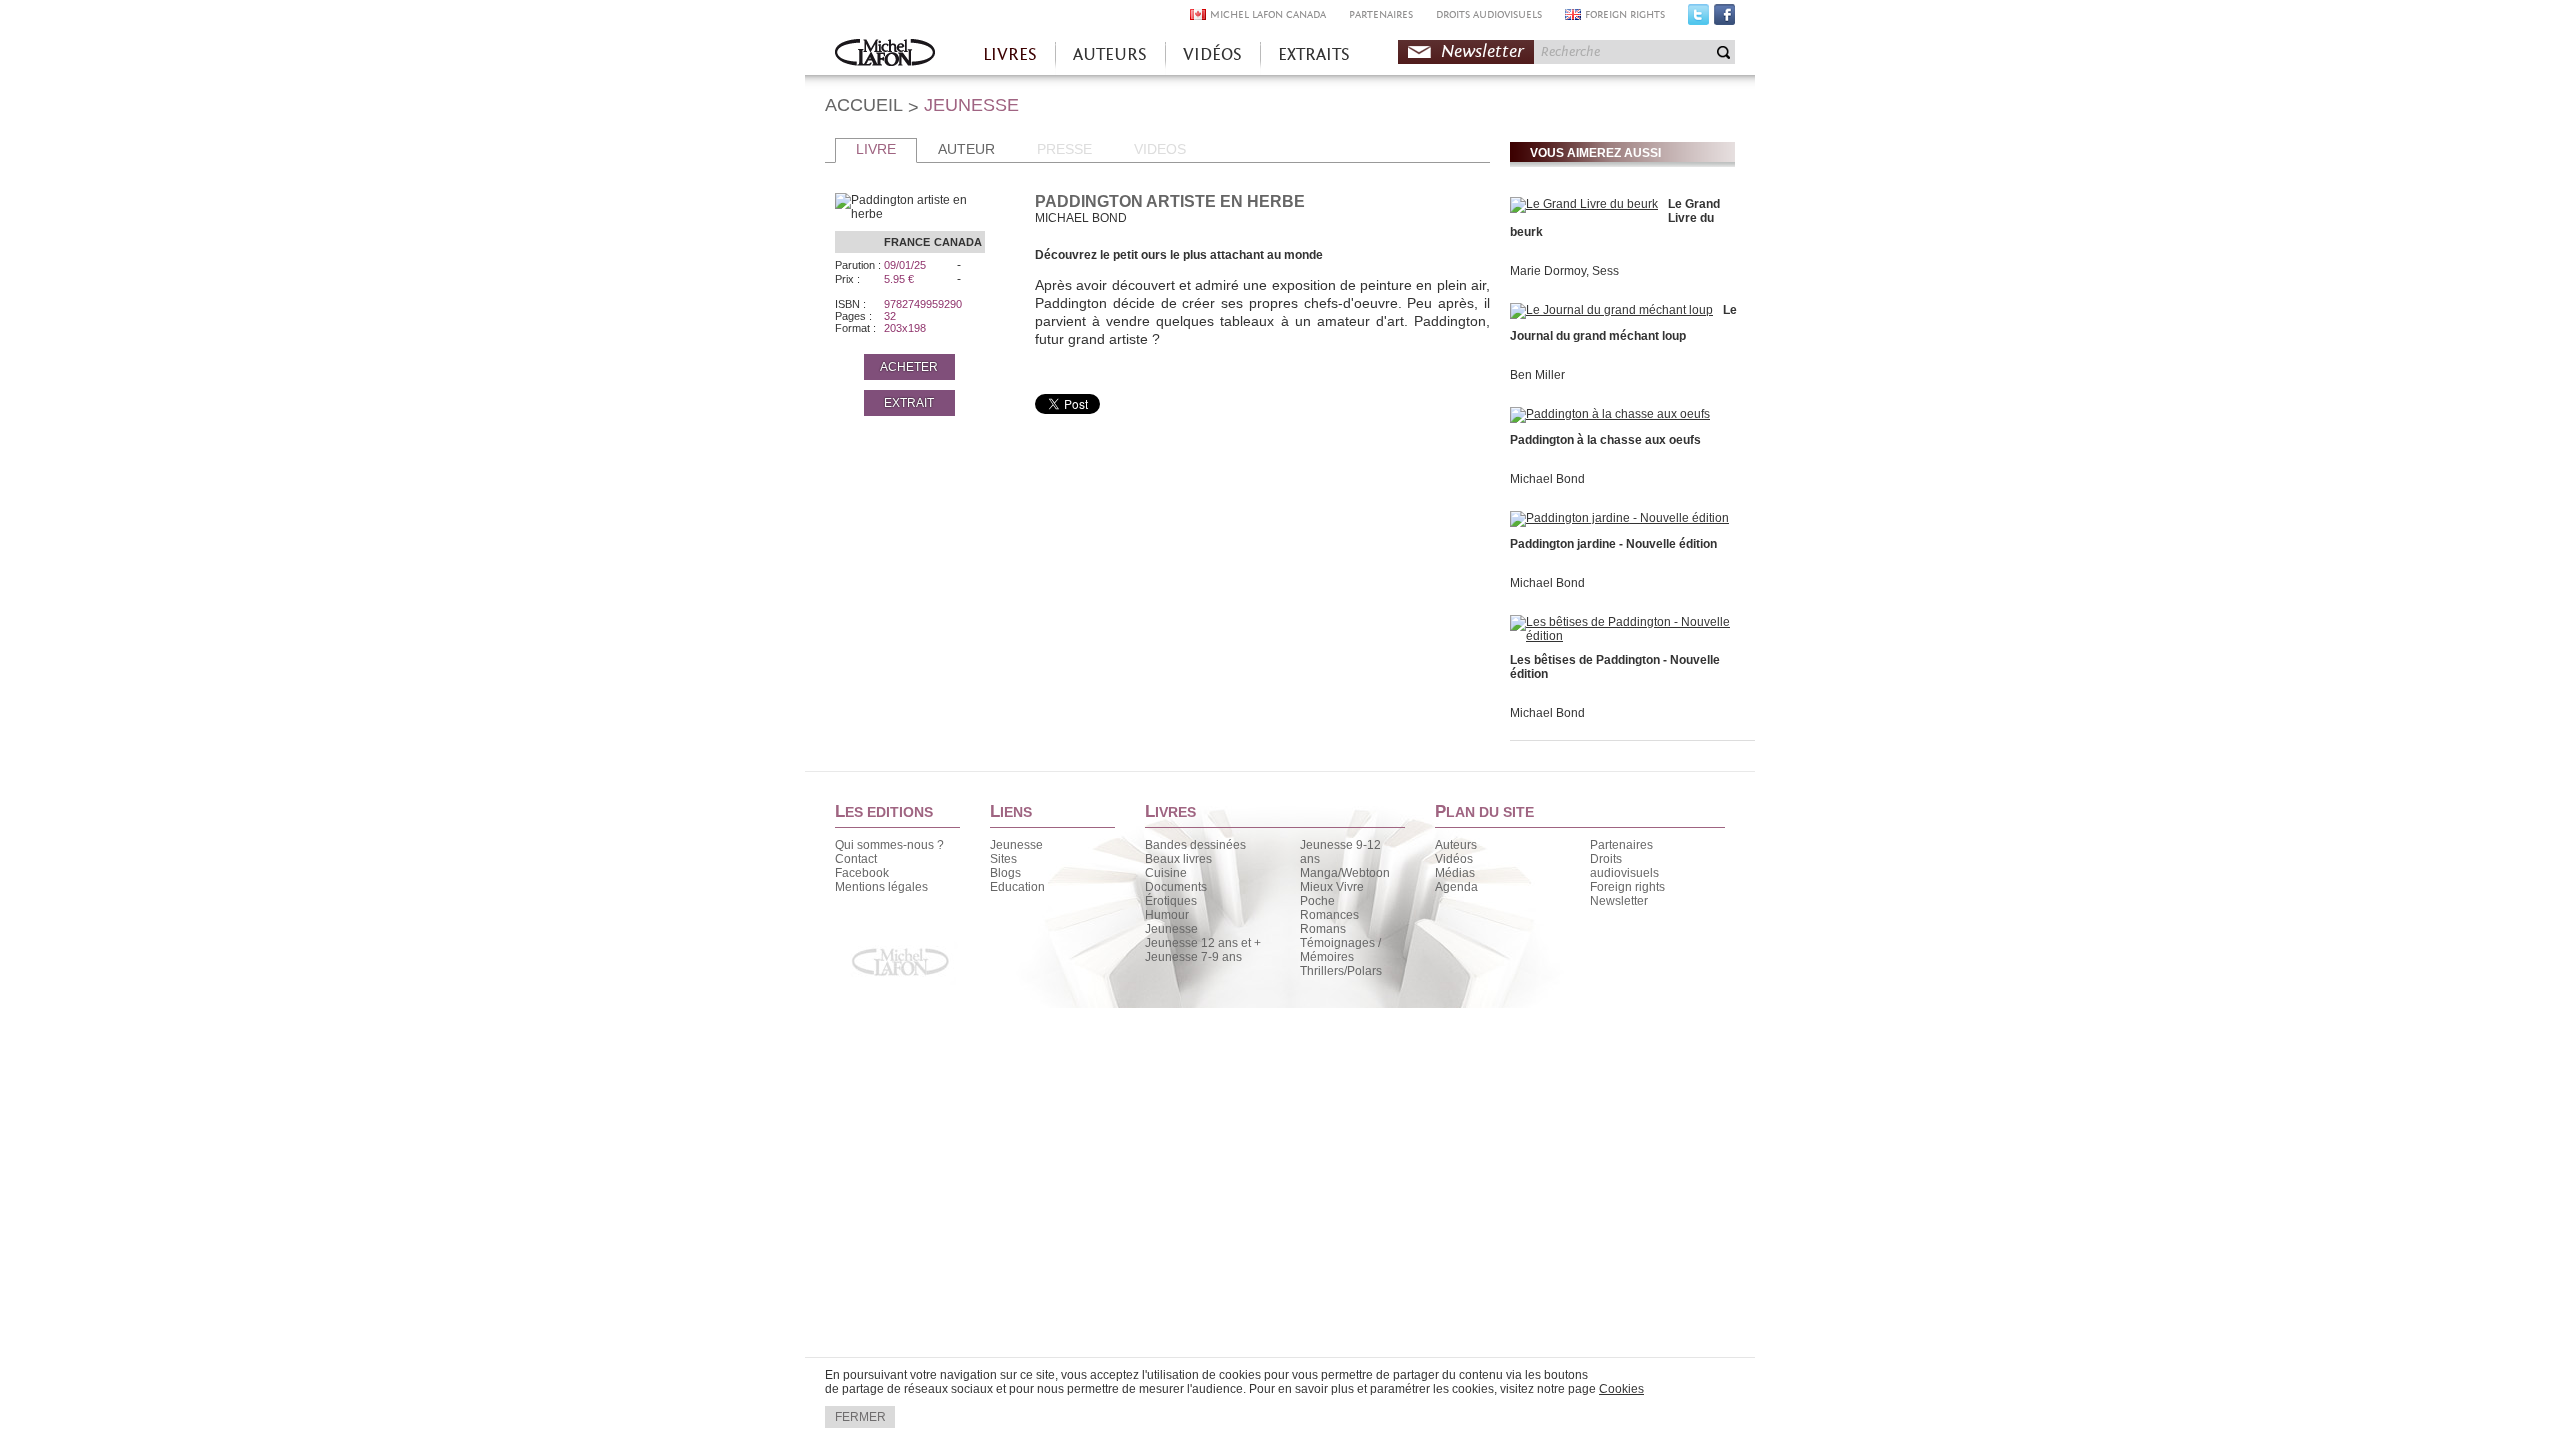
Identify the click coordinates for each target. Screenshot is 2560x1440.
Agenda (1456, 887)
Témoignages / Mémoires (1340, 950)
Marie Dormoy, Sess (1564, 271)
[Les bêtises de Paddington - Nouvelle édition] (1620, 636)
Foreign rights (1627, 887)
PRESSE (1064, 149)
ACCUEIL (864, 105)
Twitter (1698, 19)
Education (1017, 887)
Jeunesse (1016, 845)
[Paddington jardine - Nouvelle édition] (1619, 518)
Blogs (1005, 873)
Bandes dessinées (1195, 845)
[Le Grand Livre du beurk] (1584, 204)
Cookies (1621, 1389)
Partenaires (1621, 845)
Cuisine (1166, 873)
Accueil (885, 54)
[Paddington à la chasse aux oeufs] (1610, 414)
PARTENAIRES (1381, 14)
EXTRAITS (1314, 54)
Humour (1167, 915)
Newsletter (1482, 51)
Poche (1317, 901)
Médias (1455, 873)
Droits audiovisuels (1624, 866)
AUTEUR (966, 149)
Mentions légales (881, 887)
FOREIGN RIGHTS (1625, 14)
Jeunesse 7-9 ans (1193, 957)
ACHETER (909, 367)
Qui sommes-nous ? (889, 845)
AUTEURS (1110, 54)
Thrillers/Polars (1341, 971)
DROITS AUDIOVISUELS (1489, 14)
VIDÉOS (1212, 54)
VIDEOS (1160, 149)
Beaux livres (1178, 859)
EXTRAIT (909, 403)
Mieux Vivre (1332, 887)
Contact (856, 859)
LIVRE (876, 149)
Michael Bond (1547, 479)
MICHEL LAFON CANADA (1268, 14)
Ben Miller (1537, 375)
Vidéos (1454, 859)
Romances (1329, 915)
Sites (1003, 859)
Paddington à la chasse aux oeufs (1605, 440)
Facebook (1724, 19)
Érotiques (1171, 901)
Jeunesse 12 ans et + (1203, 943)
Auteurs (1456, 845)
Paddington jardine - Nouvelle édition (1613, 544)
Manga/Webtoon (1345, 873)
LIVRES (1010, 54)
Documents (1176, 887)
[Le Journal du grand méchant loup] (1611, 310)
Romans (1323, 929)
